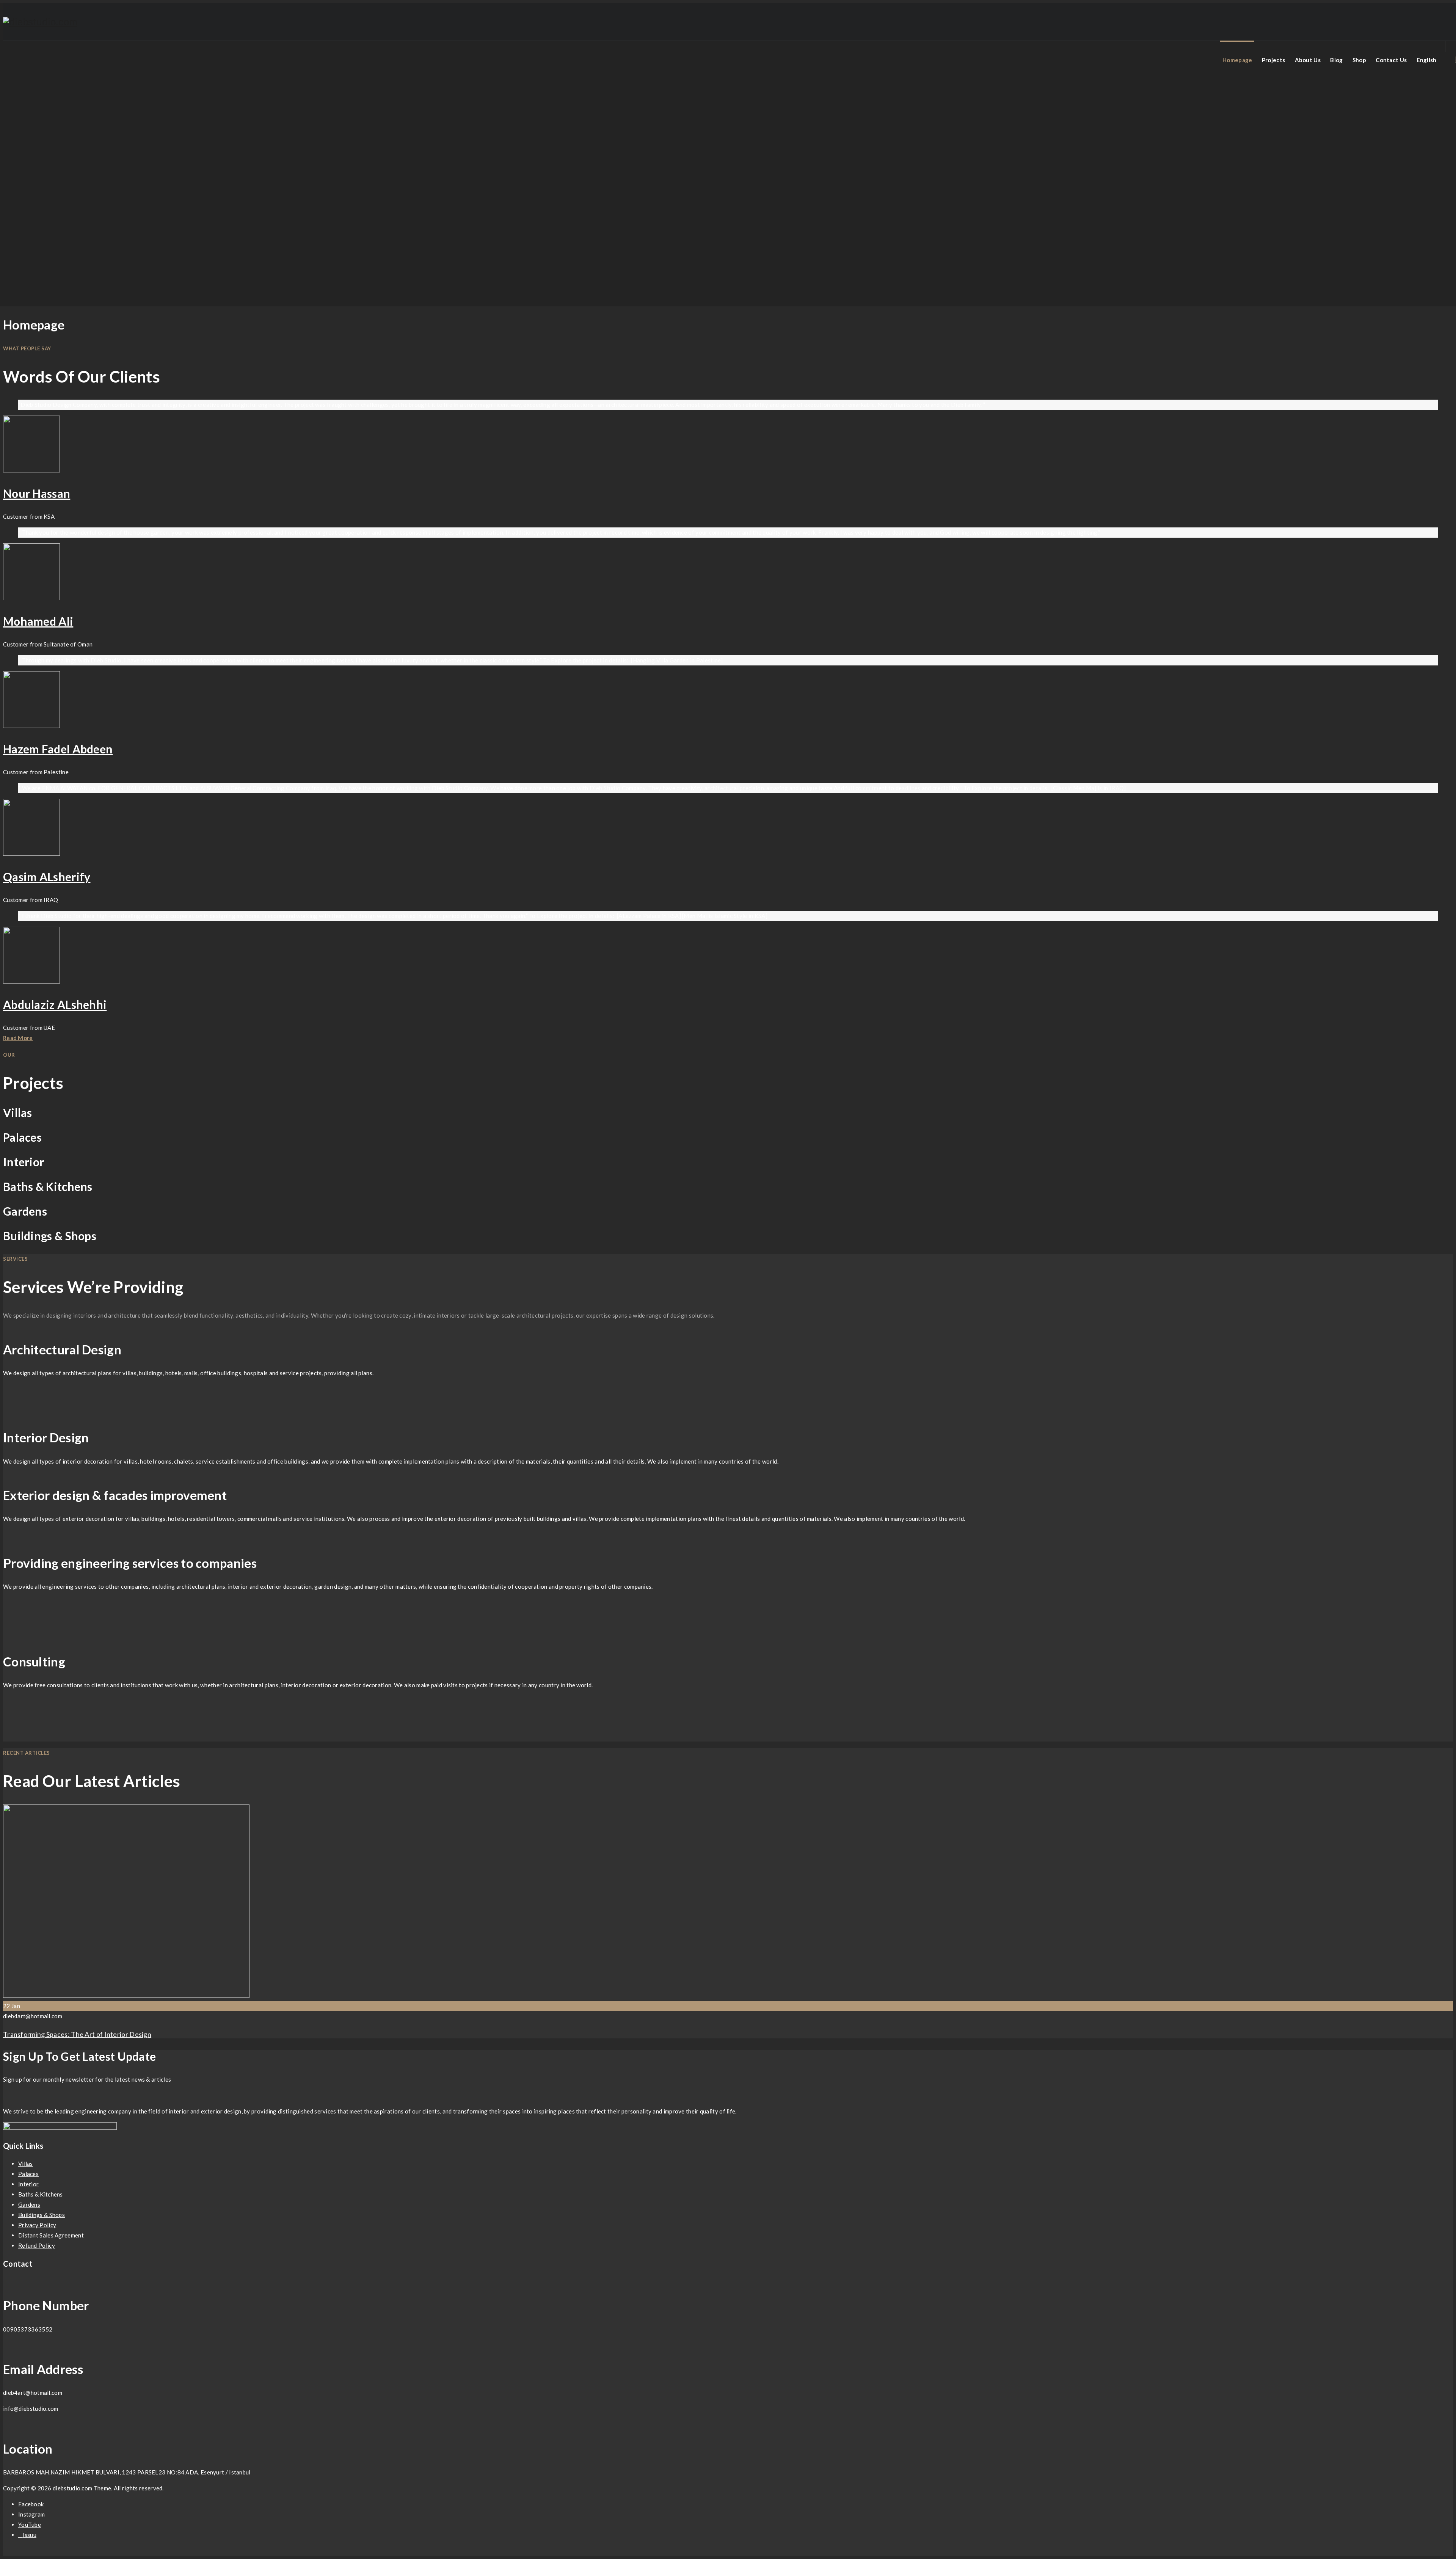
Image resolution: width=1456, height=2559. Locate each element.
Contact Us (1391, 60)
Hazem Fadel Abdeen (58, 749)
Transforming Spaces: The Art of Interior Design (77, 2034)
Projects (1273, 60)
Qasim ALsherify (47, 877)
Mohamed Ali (38, 621)
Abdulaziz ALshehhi (55, 1004)
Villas (26, 2164)
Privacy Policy (37, 2225)
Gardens (29, 2204)
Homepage (1237, 60)
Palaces (28, 2174)
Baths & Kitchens (41, 2194)
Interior (28, 2184)
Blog (1336, 60)
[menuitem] (1427, 60)
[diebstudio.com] (40, 22)
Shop (1359, 60)
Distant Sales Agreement (51, 2235)
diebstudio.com (72, 2488)
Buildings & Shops (42, 2215)
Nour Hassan (37, 493)
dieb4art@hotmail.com (33, 2016)
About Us (1308, 60)
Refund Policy (37, 2245)
